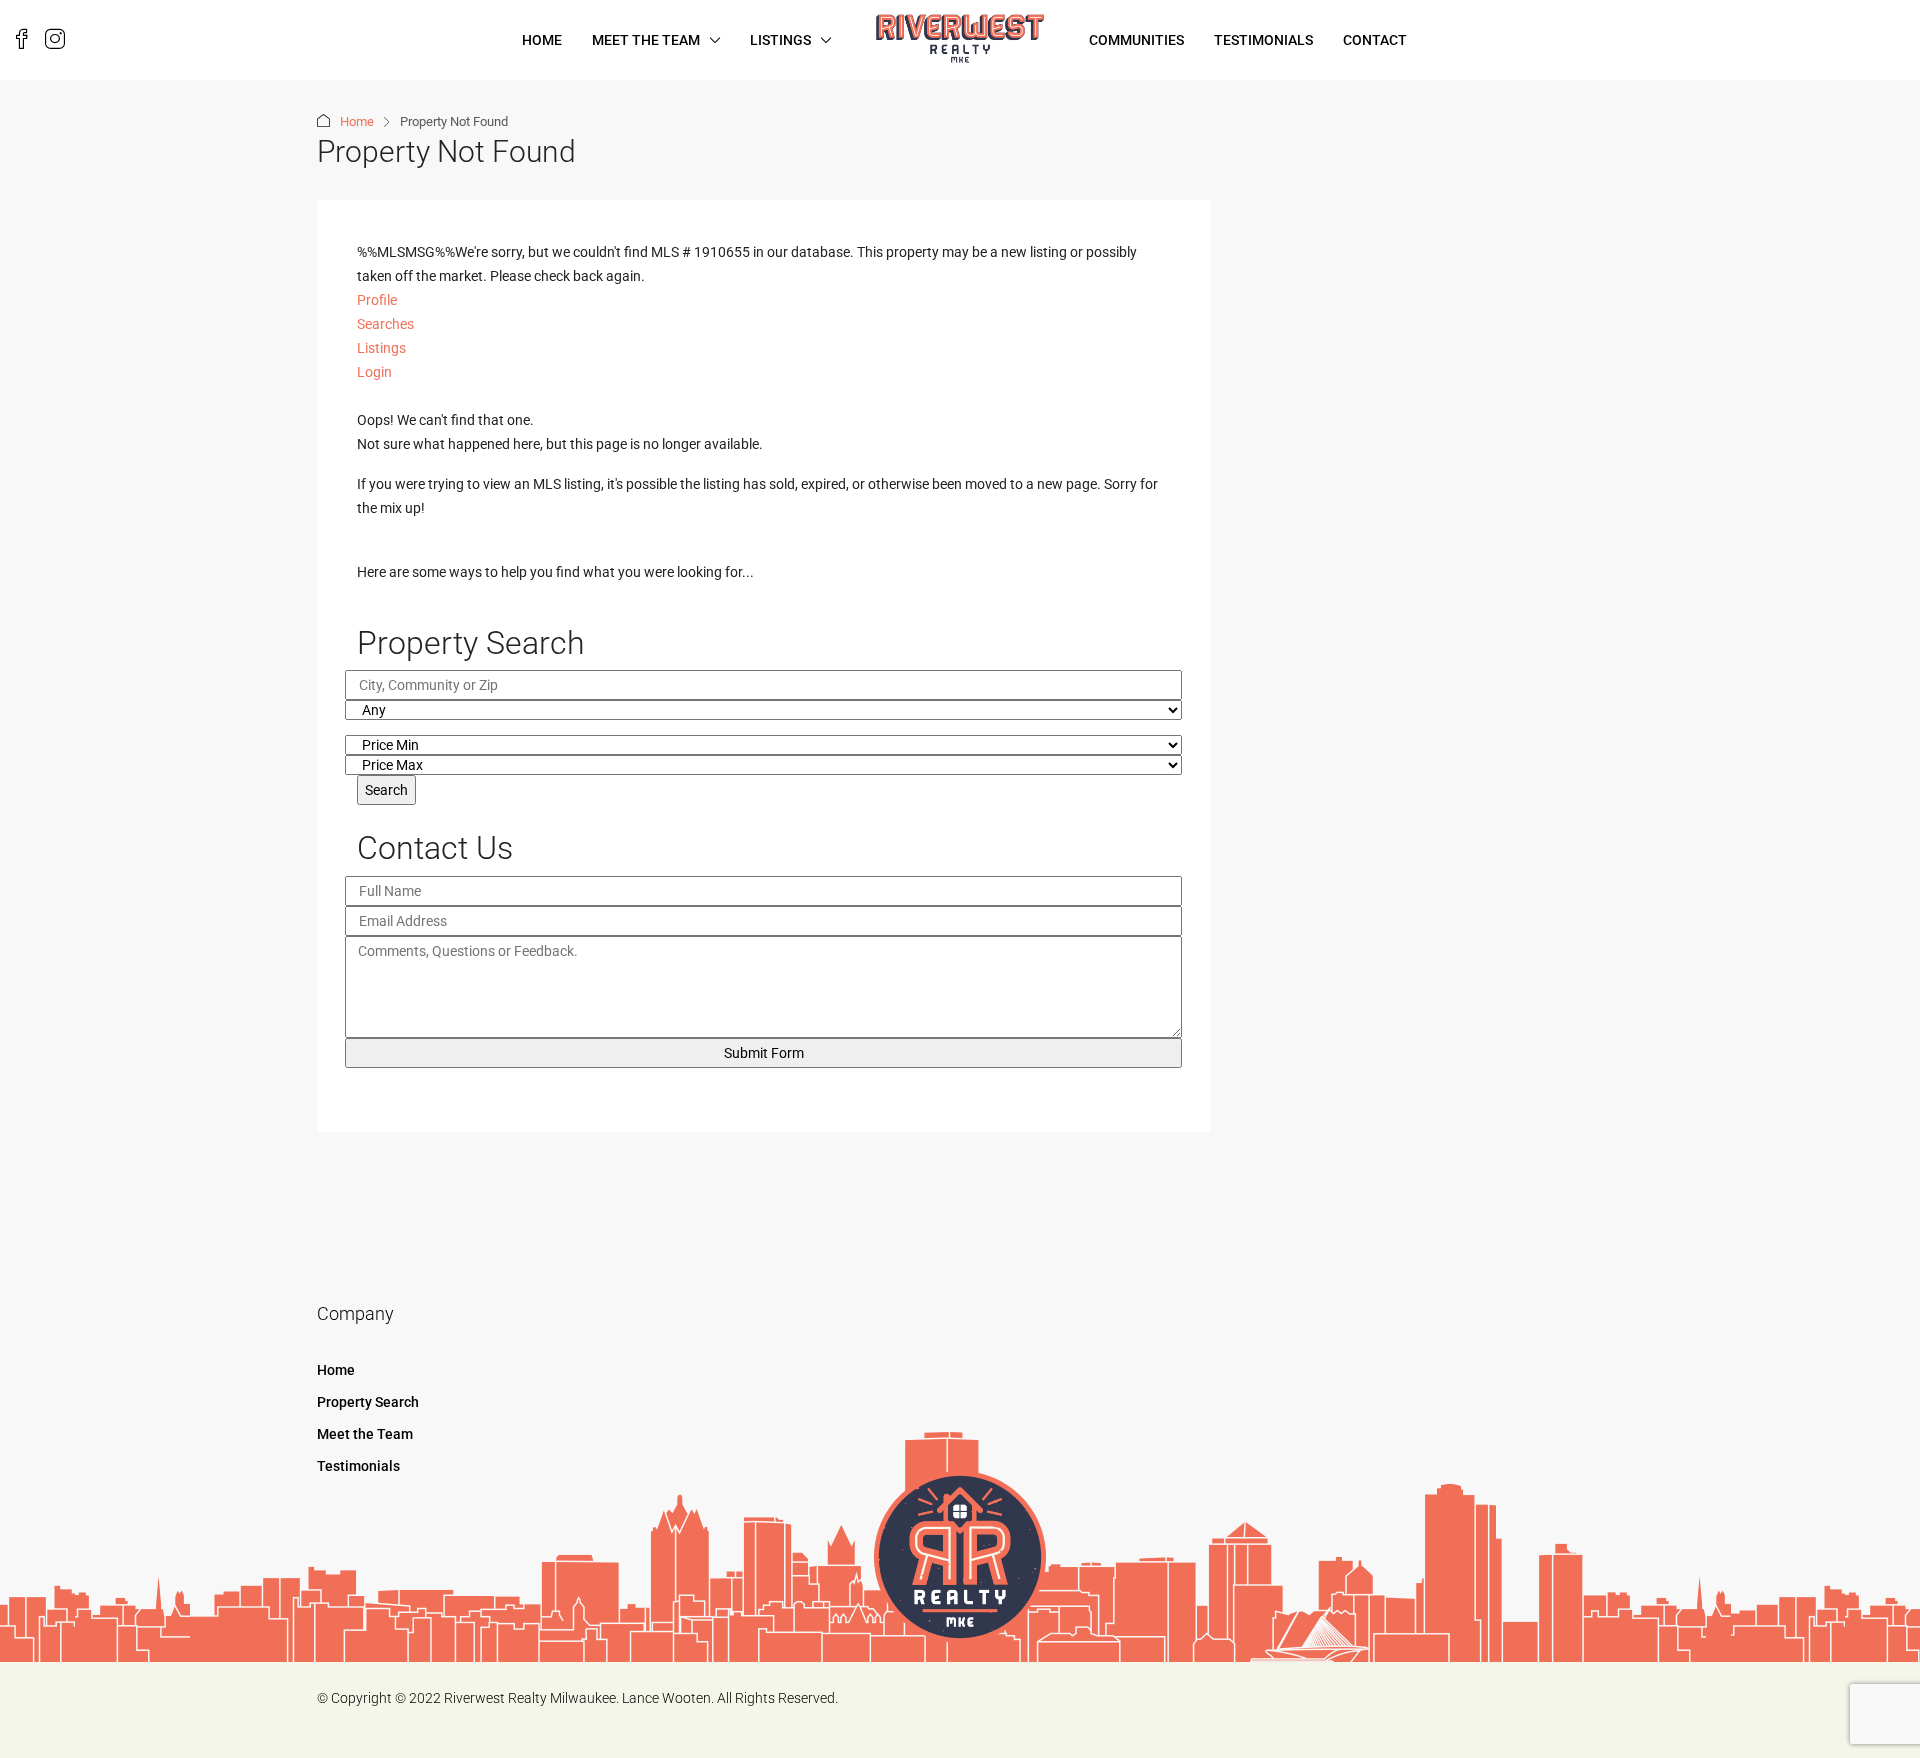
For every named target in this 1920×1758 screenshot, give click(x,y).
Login (374, 372)
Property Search (368, 1402)
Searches (385, 324)
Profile (377, 300)
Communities (1136, 40)
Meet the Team (646, 40)
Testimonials (1263, 40)
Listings (780, 40)
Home (542, 40)
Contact (1375, 40)
